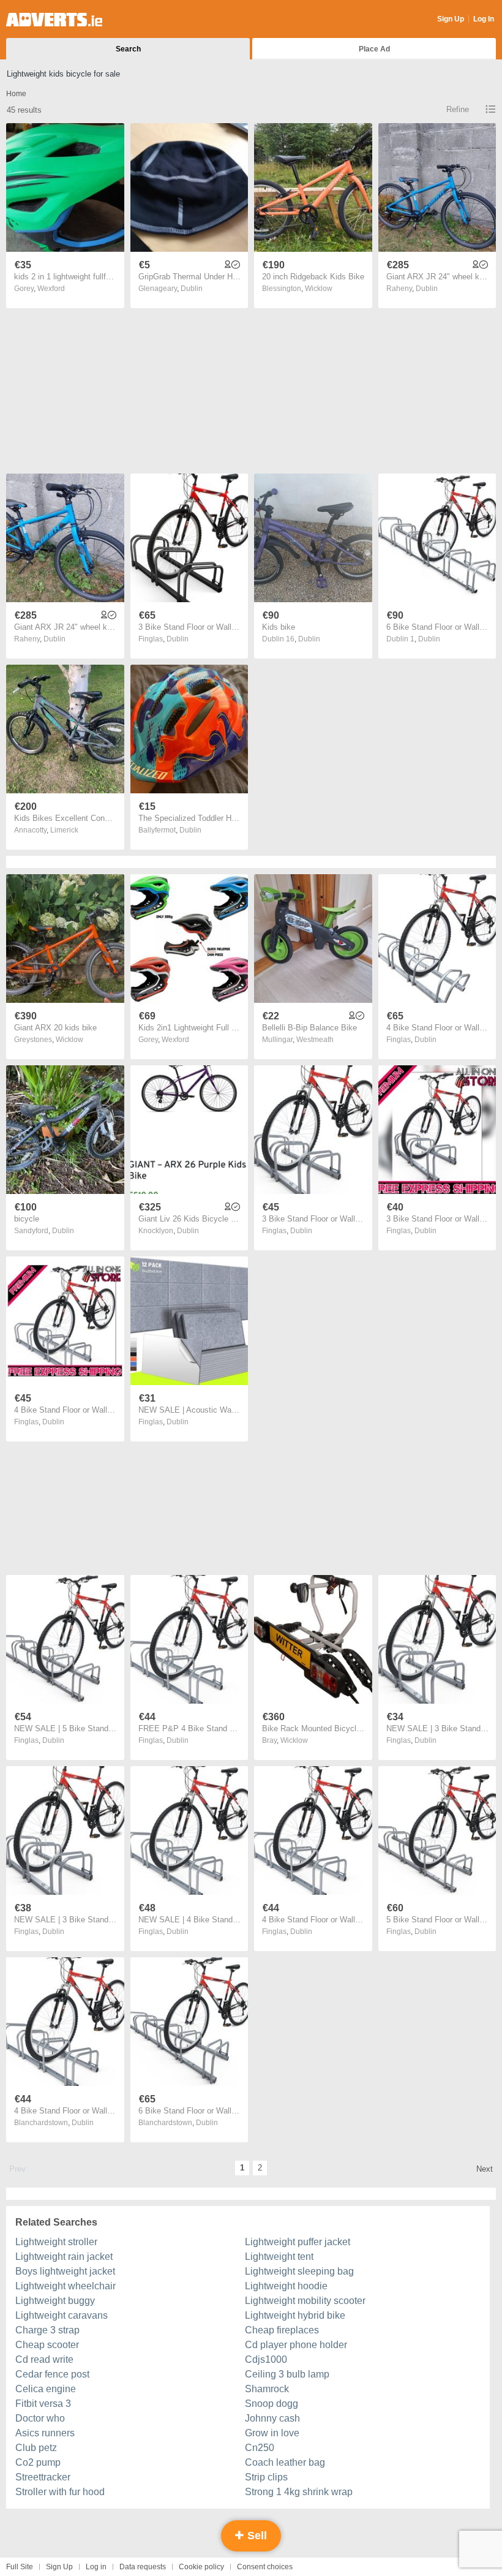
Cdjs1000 (266, 2359)
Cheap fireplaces (282, 2330)
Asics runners (45, 2433)
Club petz (36, 2448)
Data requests (143, 2567)
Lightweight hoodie (286, 2286)
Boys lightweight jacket (65, 2271)
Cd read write (44, 2359)
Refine (458, 109)
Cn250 (260, 2448)
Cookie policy (201, 2567)
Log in (96, 2567)
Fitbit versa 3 (43, 2404)
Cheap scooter (47, 2345)
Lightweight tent (279, 2257)
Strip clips (266, 2477)
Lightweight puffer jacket (298, 2242)
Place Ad (374, 49)
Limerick (64, 830)
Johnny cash (272, 2418)
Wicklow (319, 289)
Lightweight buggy (55, 2301)
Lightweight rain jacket (64, 2257)
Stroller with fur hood (60, 2492)
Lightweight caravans (62, 2315)
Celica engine (46, 2389)
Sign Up (451, 19)
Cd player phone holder (296, 2345)
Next (485, 2169)
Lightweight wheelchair (66, 2286)
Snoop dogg (272, 2404)
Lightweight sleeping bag (299, 2271)
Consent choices (265, 2567)
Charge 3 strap (47, 2330)
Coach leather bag (285, 2462)
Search (128, 49)
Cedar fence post (52, 2374)
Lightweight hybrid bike (295, 2315)
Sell (256, 2536)
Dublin (192, 289)
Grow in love (272, 2433)
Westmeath (315, 1040)
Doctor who (40, 2418)
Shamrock (267, 2389)
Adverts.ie (54, 20)
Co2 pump (38, 2462)
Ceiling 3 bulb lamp (287, 2374)
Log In (484, 19)
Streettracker (43, 2477)
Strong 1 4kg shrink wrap (299, 2492)
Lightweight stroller (56, 2242)
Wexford (51, 289)
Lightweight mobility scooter (305, 2301)
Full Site (20, 2567)
